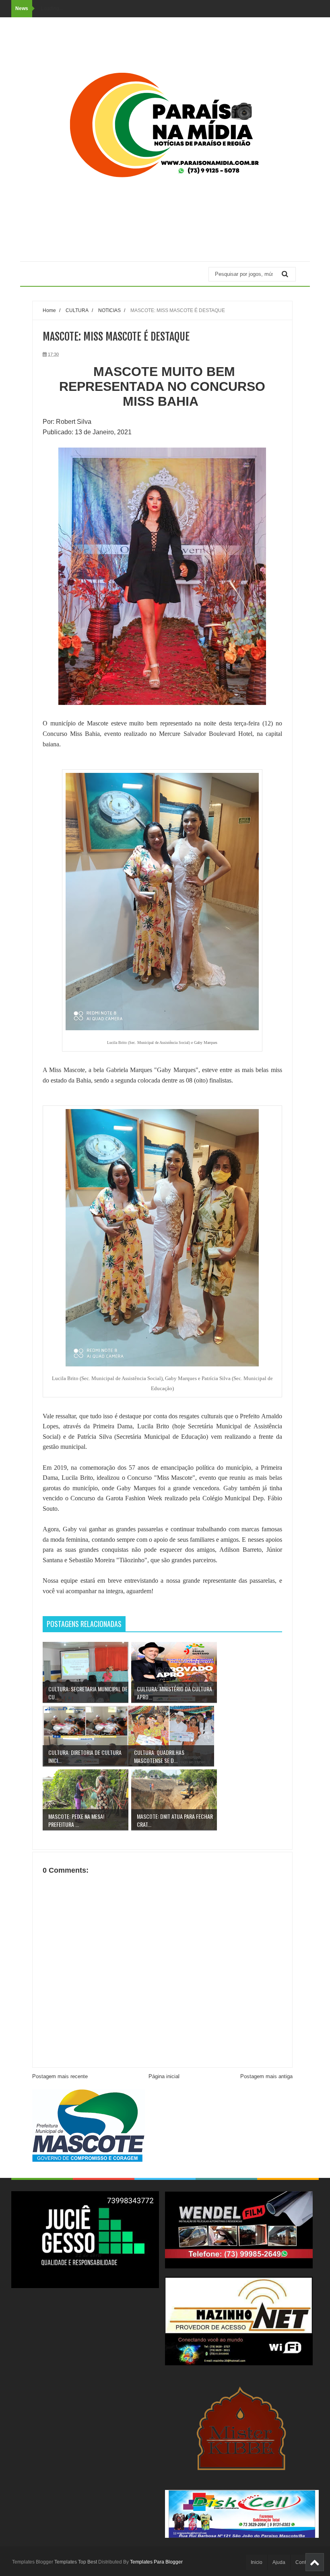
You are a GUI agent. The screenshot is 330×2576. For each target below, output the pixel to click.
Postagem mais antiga (266, 2076)
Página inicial (164, 2076)
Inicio (257, 2562)
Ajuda (279, 2562)
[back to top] (315, 2562)
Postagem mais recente (60, 2076)
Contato (304, 2562)
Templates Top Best (76, 2562)
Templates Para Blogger (156, 2562)
